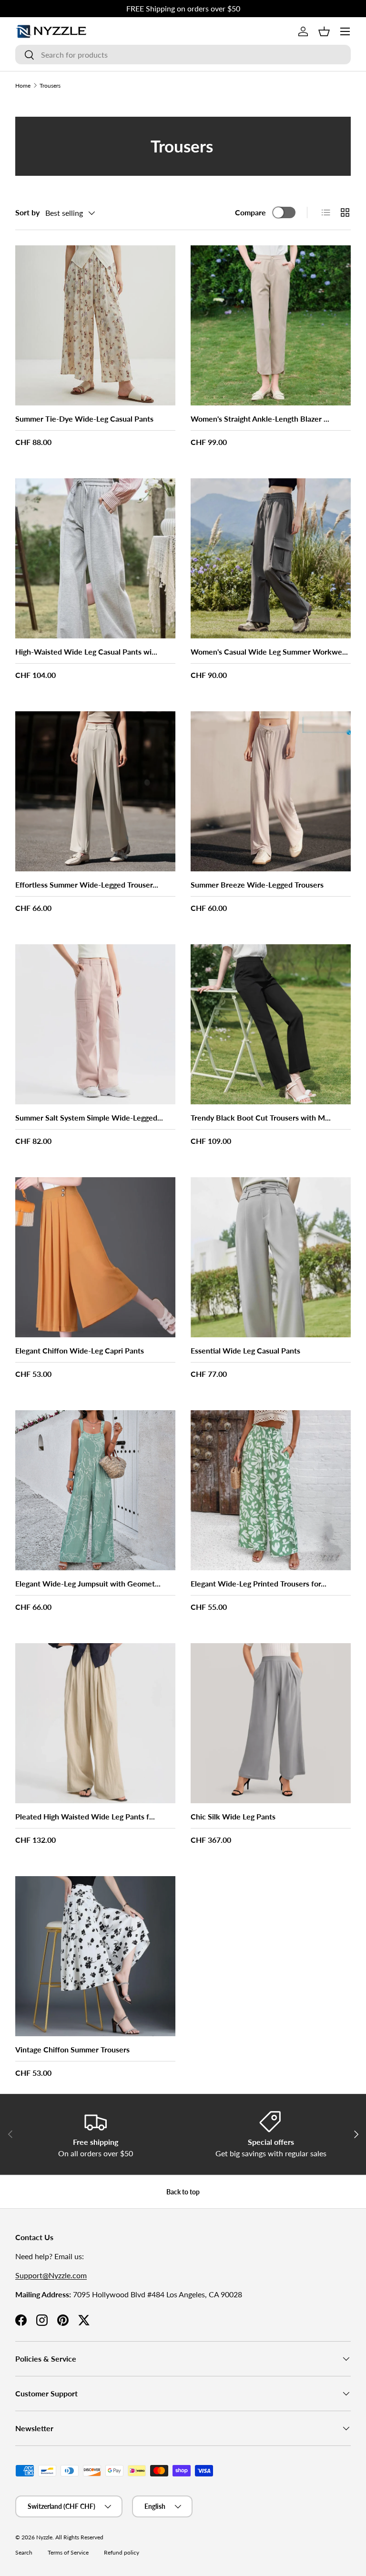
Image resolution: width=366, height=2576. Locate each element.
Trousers (50, 86)
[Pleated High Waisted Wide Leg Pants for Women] (95, 1723)
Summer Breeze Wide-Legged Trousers (257, 884)
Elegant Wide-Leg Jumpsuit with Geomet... (88, 1583)
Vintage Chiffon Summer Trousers (72, 2049)
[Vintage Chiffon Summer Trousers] (95, 1956)
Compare (250, 212)
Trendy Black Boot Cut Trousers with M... (261, 1117)
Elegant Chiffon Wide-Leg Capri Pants (80, 1350)
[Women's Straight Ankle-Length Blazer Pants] (271, 325)
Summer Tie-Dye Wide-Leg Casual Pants (84, 419)
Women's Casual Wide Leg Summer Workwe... (269, 652)
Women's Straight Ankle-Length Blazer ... (260, 419)
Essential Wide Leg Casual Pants (245, 1350)
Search (24, 2552)
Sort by (27, 212)
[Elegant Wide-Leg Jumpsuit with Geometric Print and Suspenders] (95, 1490)
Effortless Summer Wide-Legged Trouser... (87, 884)
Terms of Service (68, 2552)
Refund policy (122, 2552)
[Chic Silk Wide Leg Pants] (271, 1723)
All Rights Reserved (79, 2537)
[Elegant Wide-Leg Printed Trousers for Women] (271, 1490)
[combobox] (183, 55)
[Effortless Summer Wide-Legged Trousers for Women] (95, 791)
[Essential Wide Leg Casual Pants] (271, 1257)
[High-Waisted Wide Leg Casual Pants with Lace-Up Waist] (95, 558)
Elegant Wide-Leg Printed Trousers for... (259, 1583)
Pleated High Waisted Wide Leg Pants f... (85, 1816)
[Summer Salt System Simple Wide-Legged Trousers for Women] (95, 1024)
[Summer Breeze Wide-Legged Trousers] (271, 791)
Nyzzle (44, 2537)
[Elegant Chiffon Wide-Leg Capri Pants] (95, 1257)
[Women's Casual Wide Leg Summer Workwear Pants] (271, 558)
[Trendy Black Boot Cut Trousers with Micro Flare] (271, 1024)
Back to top (183, 2192)
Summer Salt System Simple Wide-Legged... (89, 1117)
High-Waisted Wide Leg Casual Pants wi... (86, 652)
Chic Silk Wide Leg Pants (233, 1816)
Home (23, 86)
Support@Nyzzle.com (51, 2275)
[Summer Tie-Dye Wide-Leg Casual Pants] (95, 325)
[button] (324, 31)
